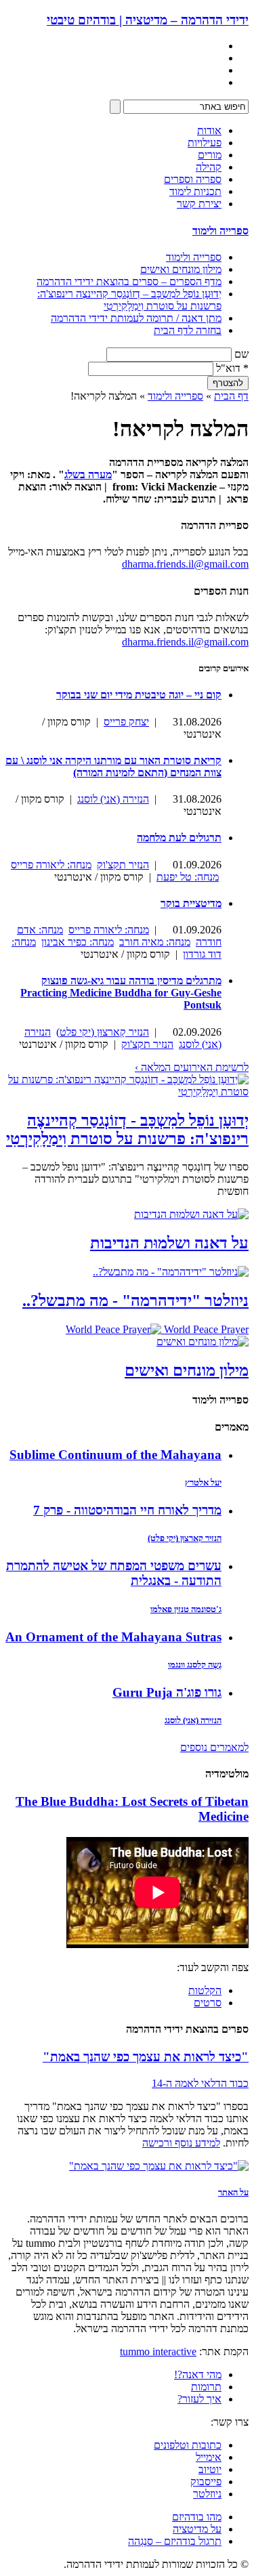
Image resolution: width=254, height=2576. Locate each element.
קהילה (209, 167)
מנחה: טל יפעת (188, 877)
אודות (209, 130)
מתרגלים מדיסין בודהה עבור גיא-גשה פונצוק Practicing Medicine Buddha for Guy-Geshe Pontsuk (121, 993)
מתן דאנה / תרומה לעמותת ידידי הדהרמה (136, 318)
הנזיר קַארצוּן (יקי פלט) (103, 1032)
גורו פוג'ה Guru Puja (167, 1692)
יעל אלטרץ (203, 1482)
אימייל (209, 2457)
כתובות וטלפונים (188, 2445)
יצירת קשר (199, 204)
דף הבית (231, 396)
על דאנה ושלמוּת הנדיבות (169, 1243)
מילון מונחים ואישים (181, 269)
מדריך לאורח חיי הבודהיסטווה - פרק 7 (127, 1510)
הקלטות (205, 1990)
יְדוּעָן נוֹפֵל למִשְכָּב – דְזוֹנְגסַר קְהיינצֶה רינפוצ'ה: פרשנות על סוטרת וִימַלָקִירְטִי (129, 300)
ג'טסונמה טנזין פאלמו (186, 1609)
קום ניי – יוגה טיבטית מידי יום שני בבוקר (139, 695)
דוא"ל (232, 368)
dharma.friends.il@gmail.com (185, 564)
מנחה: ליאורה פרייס (51, 865)
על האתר (233, 2192)
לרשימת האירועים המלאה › (192, 1067)
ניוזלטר (207, 2494)
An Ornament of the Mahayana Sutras (113, 1637)
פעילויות (205, 143)
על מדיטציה (197, 2529)
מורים (210, 155)
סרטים (208, 2003)
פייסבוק (206, 2482)
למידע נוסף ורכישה (181, 2143)
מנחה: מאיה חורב (155, 942)
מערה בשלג (88, 474)
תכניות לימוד (195, 191)
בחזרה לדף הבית (188, 330)
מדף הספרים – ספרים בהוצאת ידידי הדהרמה (129, 281)
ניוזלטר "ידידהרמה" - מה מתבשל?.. (135, 1301)
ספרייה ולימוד (220, 231)
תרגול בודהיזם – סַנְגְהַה (175, 2541)
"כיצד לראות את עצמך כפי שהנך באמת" (146, 2057)
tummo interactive (158, 2351)
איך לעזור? (199, 2399)
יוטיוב (210, 2469)
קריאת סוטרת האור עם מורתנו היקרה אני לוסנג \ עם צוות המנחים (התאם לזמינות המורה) (113, 766)
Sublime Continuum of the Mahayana (115, 1455)
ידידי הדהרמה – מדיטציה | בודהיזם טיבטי (148, 20)
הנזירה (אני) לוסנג (113, 799)
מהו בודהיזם (197, 2517)
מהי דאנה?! (198, 2374)
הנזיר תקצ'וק (123, 865)
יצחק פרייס (126, 722)
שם (241, 354)
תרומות (206, 2387)
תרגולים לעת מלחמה (179, 838)
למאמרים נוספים (214, 1747)
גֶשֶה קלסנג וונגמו (195, 1665)
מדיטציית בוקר (191, 903)
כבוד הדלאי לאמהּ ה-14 (200, 2083)
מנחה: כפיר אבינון (78, 942)
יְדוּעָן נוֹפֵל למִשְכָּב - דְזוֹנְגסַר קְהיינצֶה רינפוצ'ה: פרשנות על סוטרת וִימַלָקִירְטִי (127, 1129)
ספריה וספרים (193, 179)
